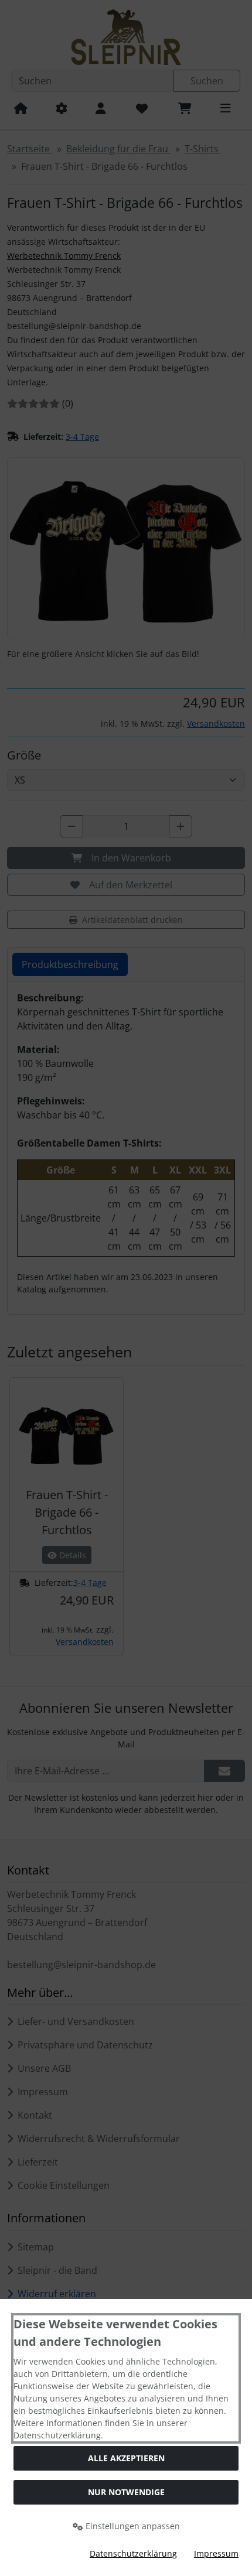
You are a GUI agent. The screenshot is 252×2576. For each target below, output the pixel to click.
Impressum (216, 2553)
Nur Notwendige (126, 2492)
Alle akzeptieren (126, 2458)
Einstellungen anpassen (132, 2526)
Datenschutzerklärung (133, 2553)
